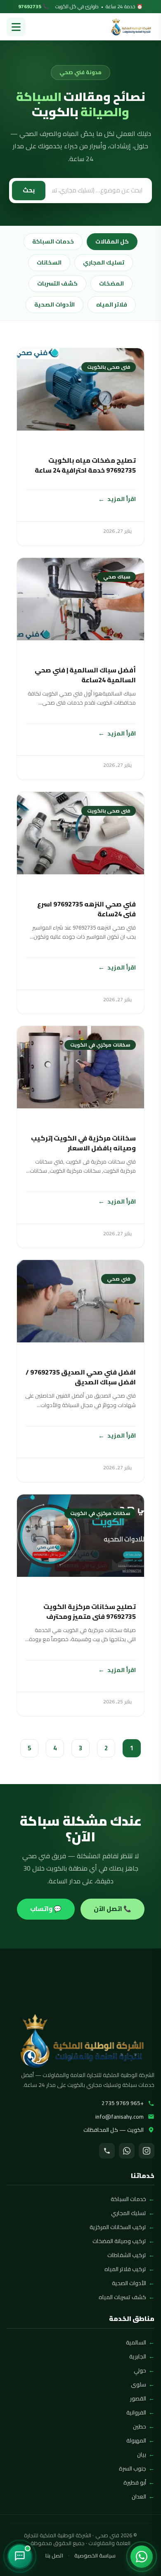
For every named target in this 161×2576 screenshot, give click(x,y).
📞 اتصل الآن (112, 1909)
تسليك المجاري (104, 262)
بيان (142, 2454)
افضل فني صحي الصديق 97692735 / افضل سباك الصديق (81, 1377)
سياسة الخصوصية (95, 2556)
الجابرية (138, 2356)
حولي (140, 2370)
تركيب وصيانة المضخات (119, 2241)
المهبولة (136, 2440)
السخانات (49, 262)
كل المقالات (112, 241)
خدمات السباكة (53, 241)
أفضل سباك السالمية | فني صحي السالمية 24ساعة (85, 675)
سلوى (139, 2384)
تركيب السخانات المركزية (118, 2227)
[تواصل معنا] (20, 2556)
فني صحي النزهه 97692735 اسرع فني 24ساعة (86, 909)
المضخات (111, 283)
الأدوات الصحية (54, 304)
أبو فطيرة (135, 2482)
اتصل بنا (54, 2556)
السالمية (136, 2342)
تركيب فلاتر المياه (125, 2269)
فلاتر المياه (112, 304)
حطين (140, 2426)
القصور (138, 2398)
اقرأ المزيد (122, 499)
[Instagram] (147, 2151)
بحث (29, 190)
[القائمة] (16, 27)
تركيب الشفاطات (127, 2255)
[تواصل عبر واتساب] (142, 2557)
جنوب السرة (133, 2468)
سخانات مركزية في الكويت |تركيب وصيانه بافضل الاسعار (83, 1143)
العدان (139, 2496)
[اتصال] (107, 2151)
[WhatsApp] (127, 2151)
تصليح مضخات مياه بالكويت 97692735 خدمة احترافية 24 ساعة (85, 465)
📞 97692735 (33, 7)
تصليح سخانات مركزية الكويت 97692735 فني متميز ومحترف (90, 1611)
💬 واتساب (46, 1909)
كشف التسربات (57, 283)
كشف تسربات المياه (122, 2297)
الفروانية (136, 2412)
